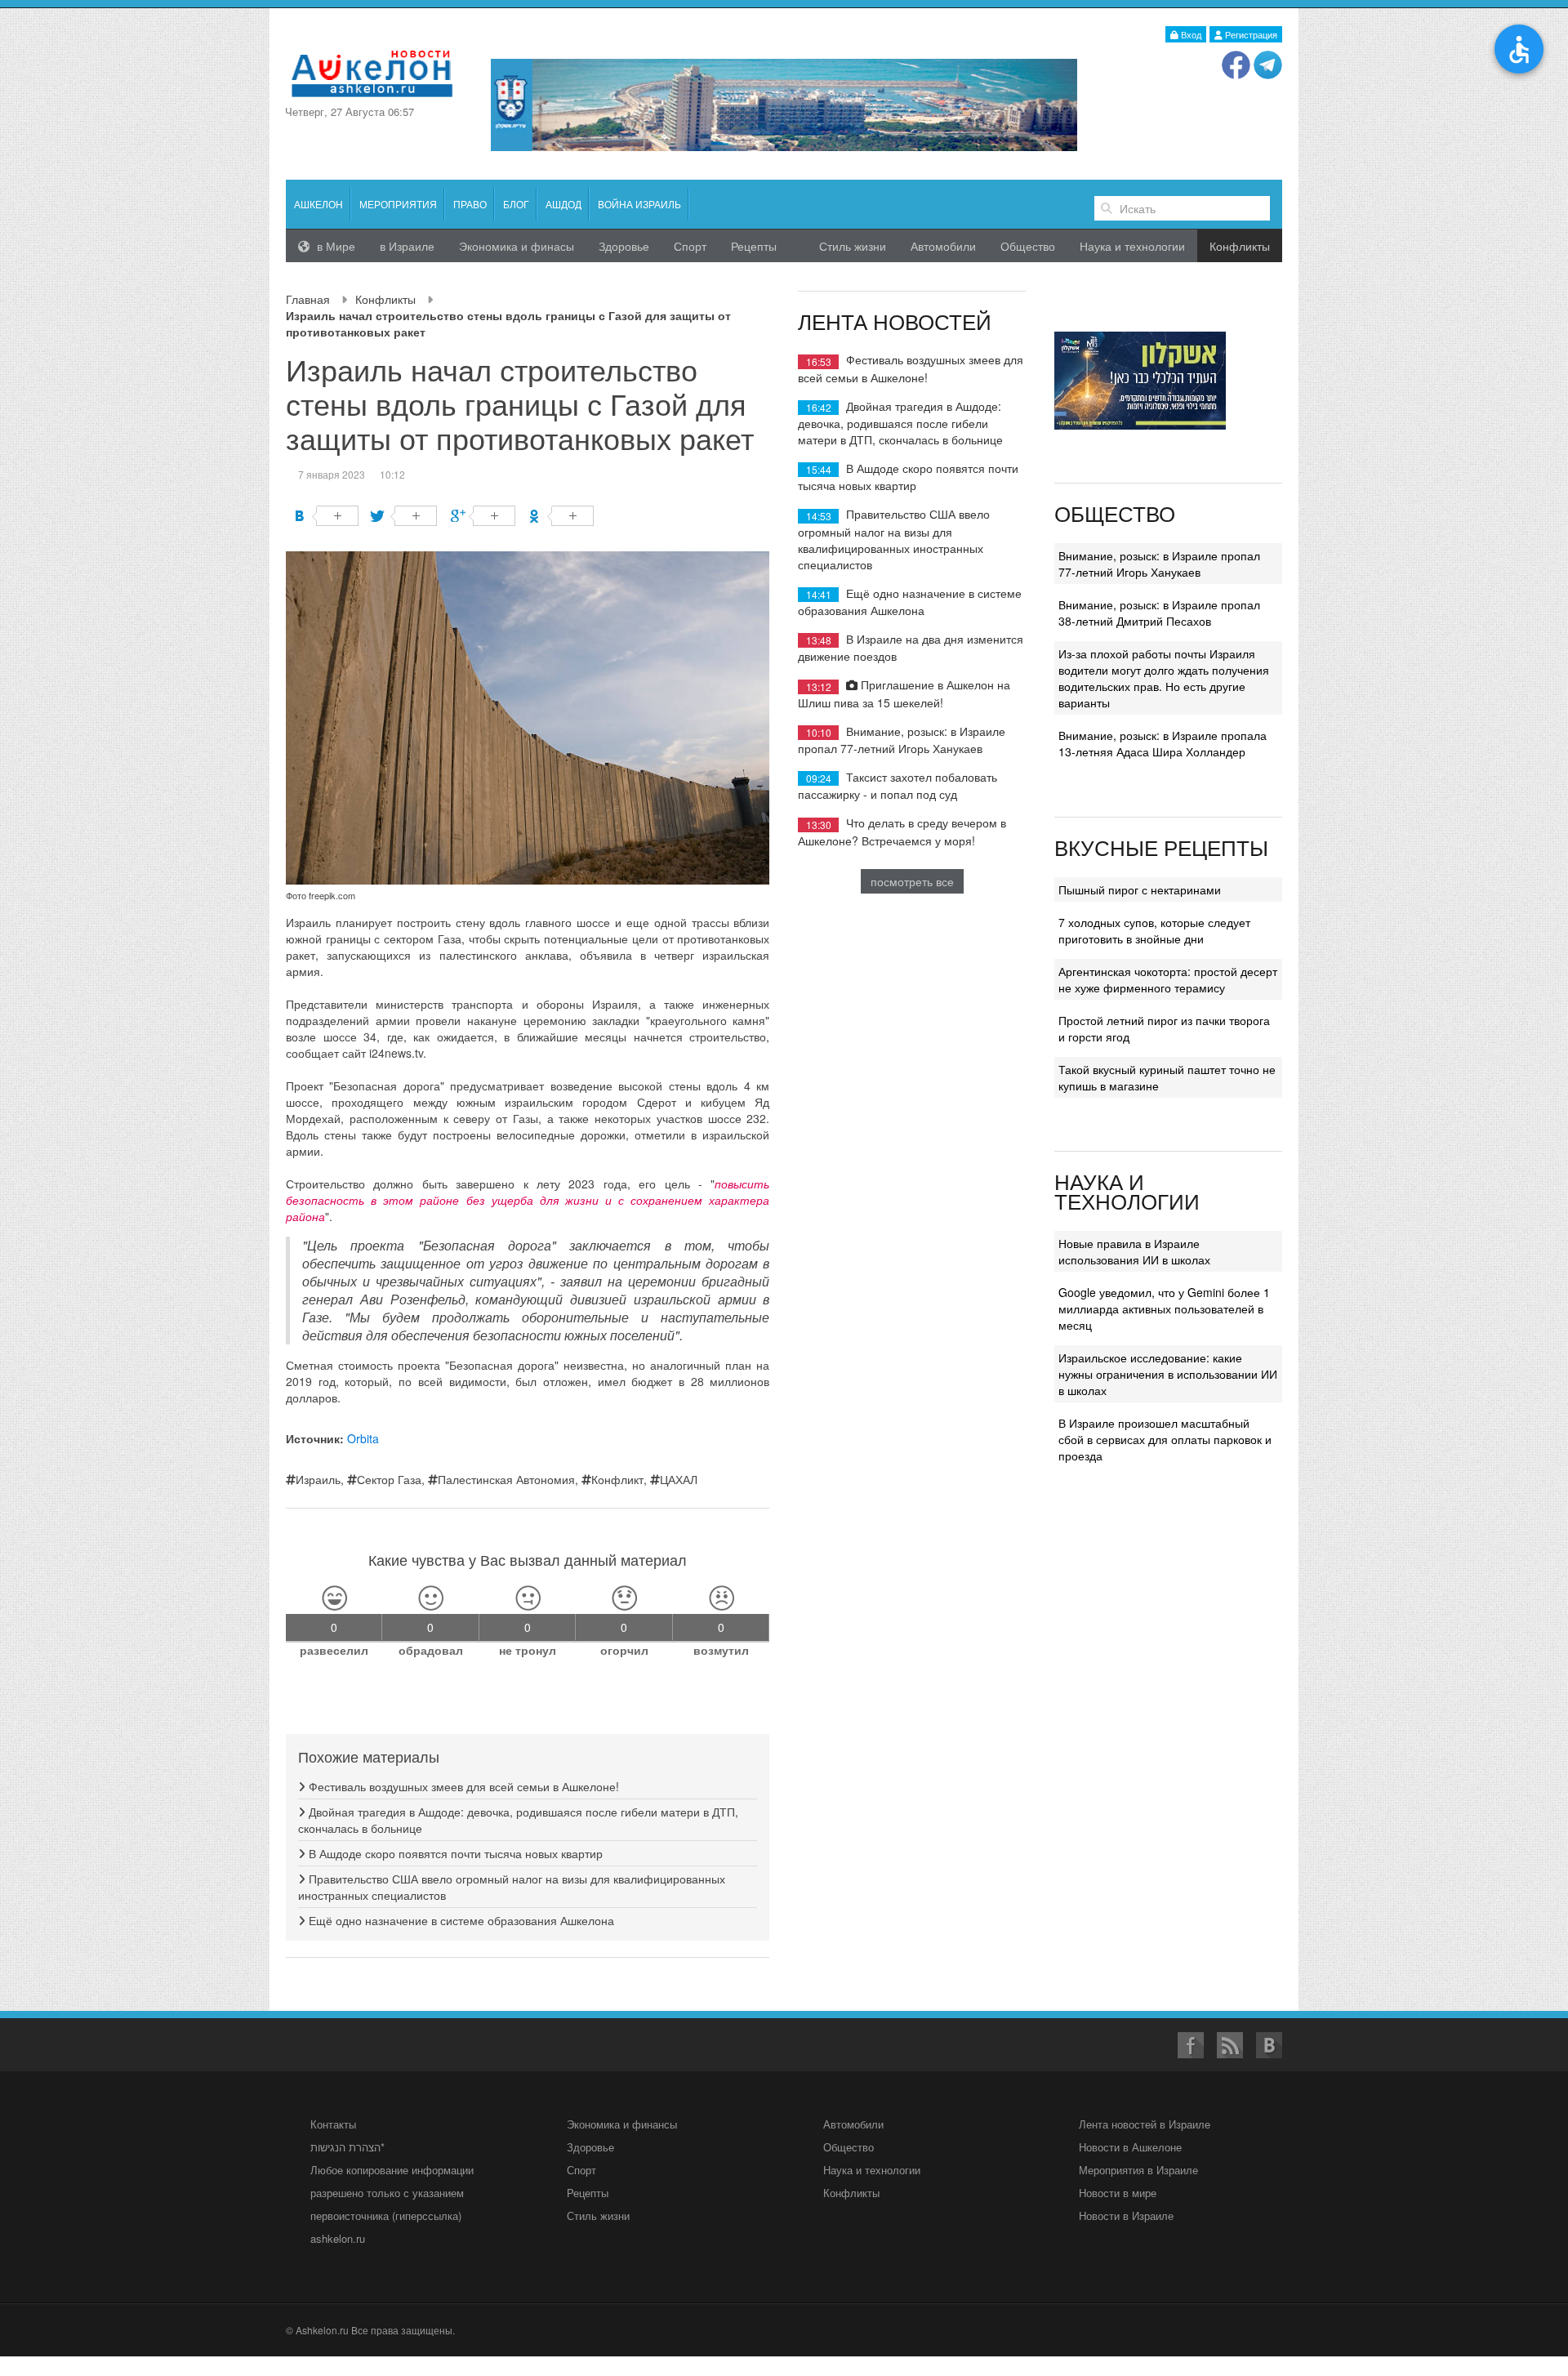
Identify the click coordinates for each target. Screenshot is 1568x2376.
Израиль (318, 1479)
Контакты (333, 2124)
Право (470, 204)
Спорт (690, 246)
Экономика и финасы (517, 246)
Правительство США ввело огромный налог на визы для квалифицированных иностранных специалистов (894, 539)
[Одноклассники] (561, 516)
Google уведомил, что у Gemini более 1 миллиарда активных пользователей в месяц (1164, 1308)
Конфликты (385, 299)
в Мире (334, 246)
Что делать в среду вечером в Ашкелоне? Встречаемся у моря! (902, 831)
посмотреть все (912, 881)
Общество (1028, 246)
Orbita (363, 1438)
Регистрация (1250, 34)
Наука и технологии (1132, 246)
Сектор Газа (389, 1479)
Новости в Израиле (1126, 2216)
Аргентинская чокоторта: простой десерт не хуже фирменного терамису (1168, 979)
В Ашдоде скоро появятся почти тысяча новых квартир (454, 1853)
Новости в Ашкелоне (1130, 2147)
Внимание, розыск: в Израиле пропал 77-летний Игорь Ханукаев (902, 740)
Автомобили (943, 246)
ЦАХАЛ (679, 1479)
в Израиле (407, 246)
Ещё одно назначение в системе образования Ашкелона (460, 1920)
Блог (516, 204)
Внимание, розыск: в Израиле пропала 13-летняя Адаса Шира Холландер (1163, 743)
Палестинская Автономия (506, 1479)
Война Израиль (639, 204)
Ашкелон (318, 204)
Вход (1190, 34)
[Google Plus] (483, 516)
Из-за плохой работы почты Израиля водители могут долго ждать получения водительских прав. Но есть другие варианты (1164, 678)
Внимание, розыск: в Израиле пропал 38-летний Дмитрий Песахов (1159, 613)
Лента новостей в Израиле (1145, 2124)
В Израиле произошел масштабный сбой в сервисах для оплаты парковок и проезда (1165, 1439)
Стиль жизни (853, 246)
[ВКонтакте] (326, 516)
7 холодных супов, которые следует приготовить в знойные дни (1154, 930)
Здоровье (624, 246)
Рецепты (754, 246)
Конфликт (617, 1479)
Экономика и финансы (622, 2124)
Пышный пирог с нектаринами (1140, 889)
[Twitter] (405, 516)
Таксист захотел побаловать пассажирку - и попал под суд (898, 785)
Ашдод (563, 204)
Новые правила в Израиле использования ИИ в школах (1134, 1251)
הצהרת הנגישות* (347, 2147)
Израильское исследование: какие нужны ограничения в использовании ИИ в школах (1168, 1374)
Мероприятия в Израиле (1138, 2170)
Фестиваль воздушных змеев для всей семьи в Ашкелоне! (462, 1786)
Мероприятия (398, 204)
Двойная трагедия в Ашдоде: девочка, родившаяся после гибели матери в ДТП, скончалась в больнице (900, 423)
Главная (308, 299)
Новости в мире (1118, 2193)
